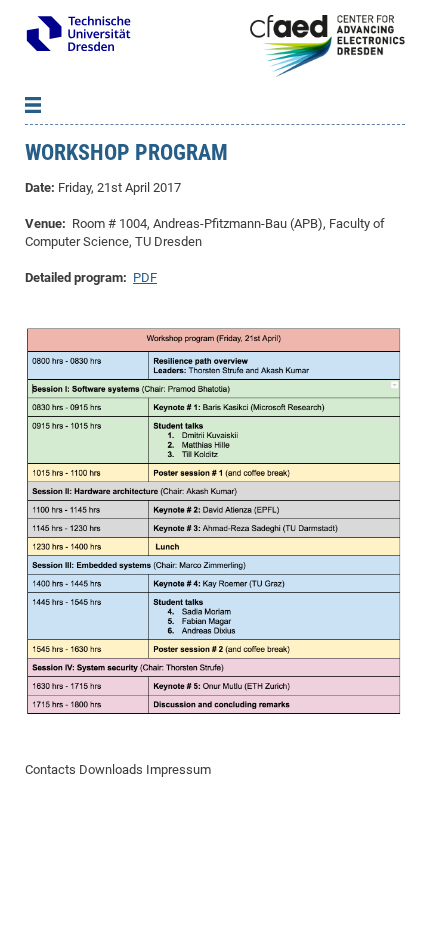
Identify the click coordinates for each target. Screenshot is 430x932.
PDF (145, 277)
